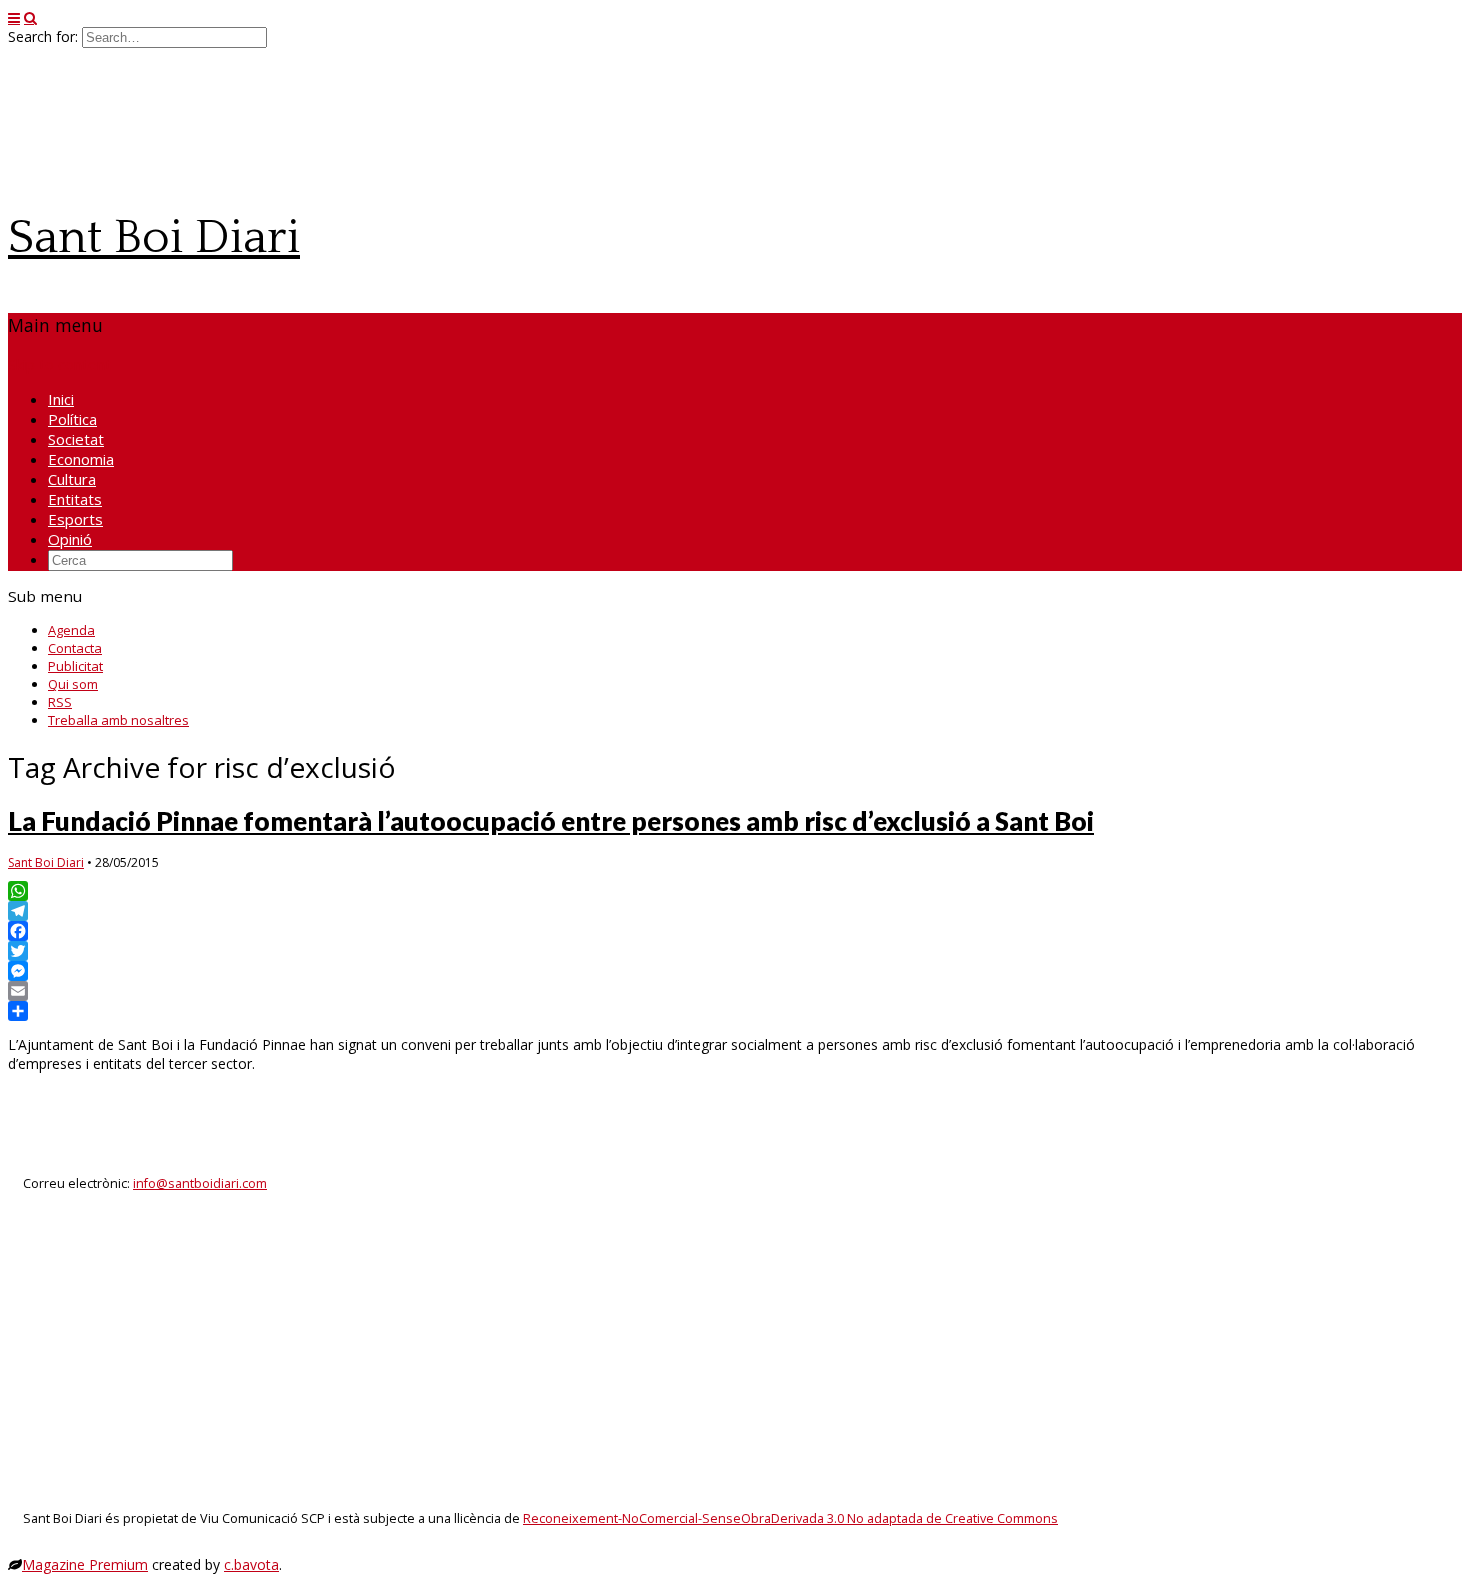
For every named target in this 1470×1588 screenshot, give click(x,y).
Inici (61, 399)
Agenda (71, 630)
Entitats (75, 499)
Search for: (43, 36)
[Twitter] (735, 951)
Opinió (70, 539)
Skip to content (59, 364)
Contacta (75, 648)
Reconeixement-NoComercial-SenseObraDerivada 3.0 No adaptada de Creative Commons (790, 1518)
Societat (76, 439)
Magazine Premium (85, 1564)
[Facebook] (735, 931)
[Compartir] (735, 1011)
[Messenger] (735, 971)
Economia (81, 459)
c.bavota (251, 1564)
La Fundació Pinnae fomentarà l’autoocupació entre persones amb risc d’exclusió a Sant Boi (551, 821)
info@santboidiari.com (200, 1183)
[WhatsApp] (735, 891)
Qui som (73, 684)
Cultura (72, 479)
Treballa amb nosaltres (118, 720)
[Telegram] (735, 911)
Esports (75, 519)
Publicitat (75, 666)
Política (72, 419)
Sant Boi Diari (154, 237)
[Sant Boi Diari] (158, 182)
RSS (60, 702)
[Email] (735, 991)
